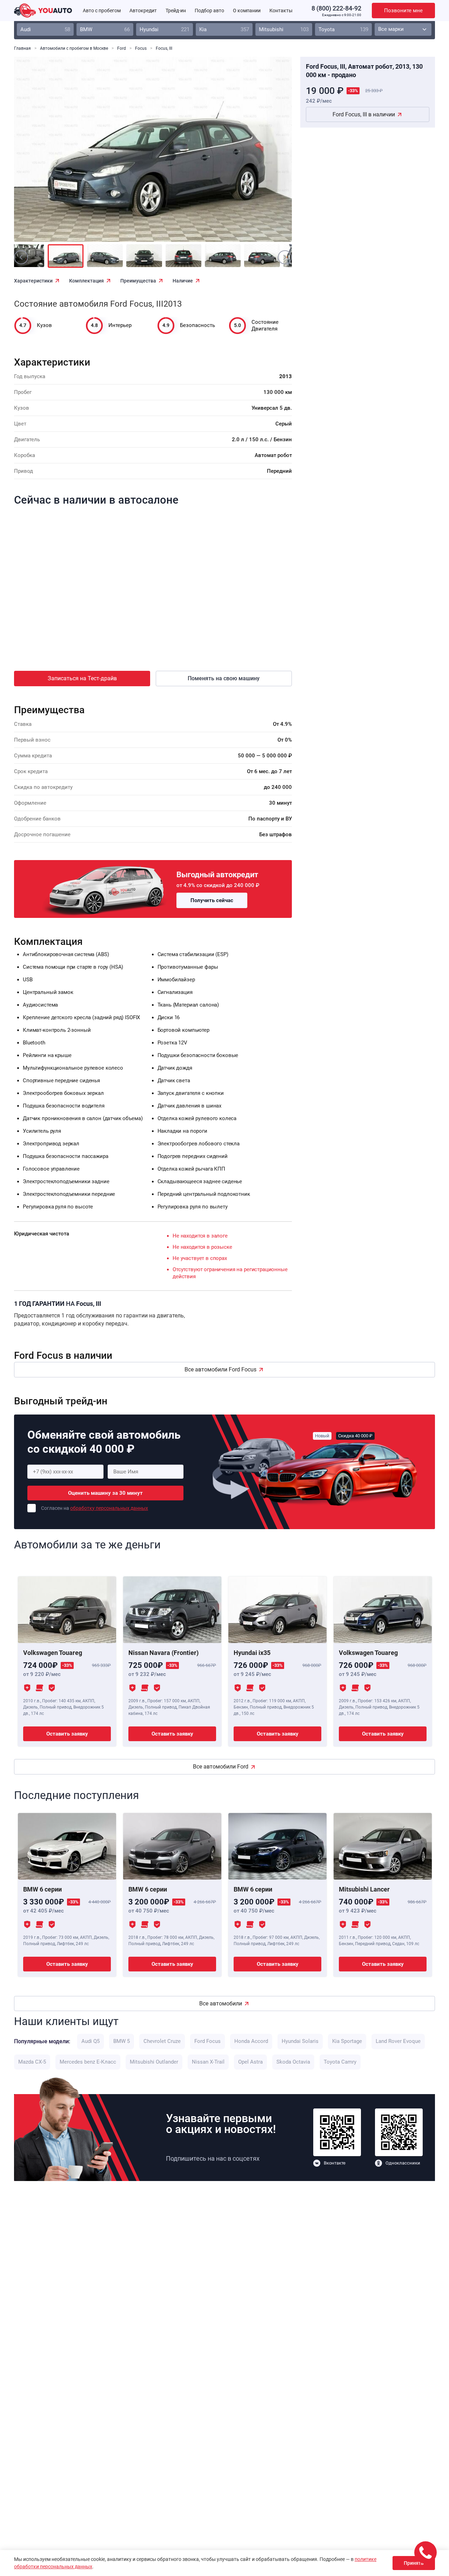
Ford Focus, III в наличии (364, 114)
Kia (224, 29)
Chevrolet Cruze (162, 2041)
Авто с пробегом (102, 11)
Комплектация (86, 281)
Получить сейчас (212, 900)
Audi (45, 29)
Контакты (281, 11)
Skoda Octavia (293, 2062)
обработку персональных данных (109, 1508)
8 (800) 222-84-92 (336, 8)
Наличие (183, 281)
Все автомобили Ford (221, 1767)
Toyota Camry (340, 2062)
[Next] (271, 154)
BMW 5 (122, 2041)
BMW (105, 29)
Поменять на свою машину (224, 678)
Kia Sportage (347, 2041)
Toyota (343, 29)
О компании (247, 11)
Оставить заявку (67, 1734)
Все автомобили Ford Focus (220, 1369)
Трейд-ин (176, 11)
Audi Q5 (91, 2041)
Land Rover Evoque (398, 2041)
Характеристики (33, 281)
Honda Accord (251, 2041)
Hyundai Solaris (300, 2041)
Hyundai (165, 29)
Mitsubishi (284, 29)
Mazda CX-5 (32, 2062)
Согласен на (95, 1508)
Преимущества (138, 281)
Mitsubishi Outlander (154, 2062)
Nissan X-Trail (208, 2062)
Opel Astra (250, 2062)
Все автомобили (221, 2003)
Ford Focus (207, 2041)
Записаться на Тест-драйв (82, 678)
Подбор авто (209, 11)
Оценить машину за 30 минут (105, 1493)
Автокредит (143, 11)
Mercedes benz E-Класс (88, 2062)
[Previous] (35, 154)
